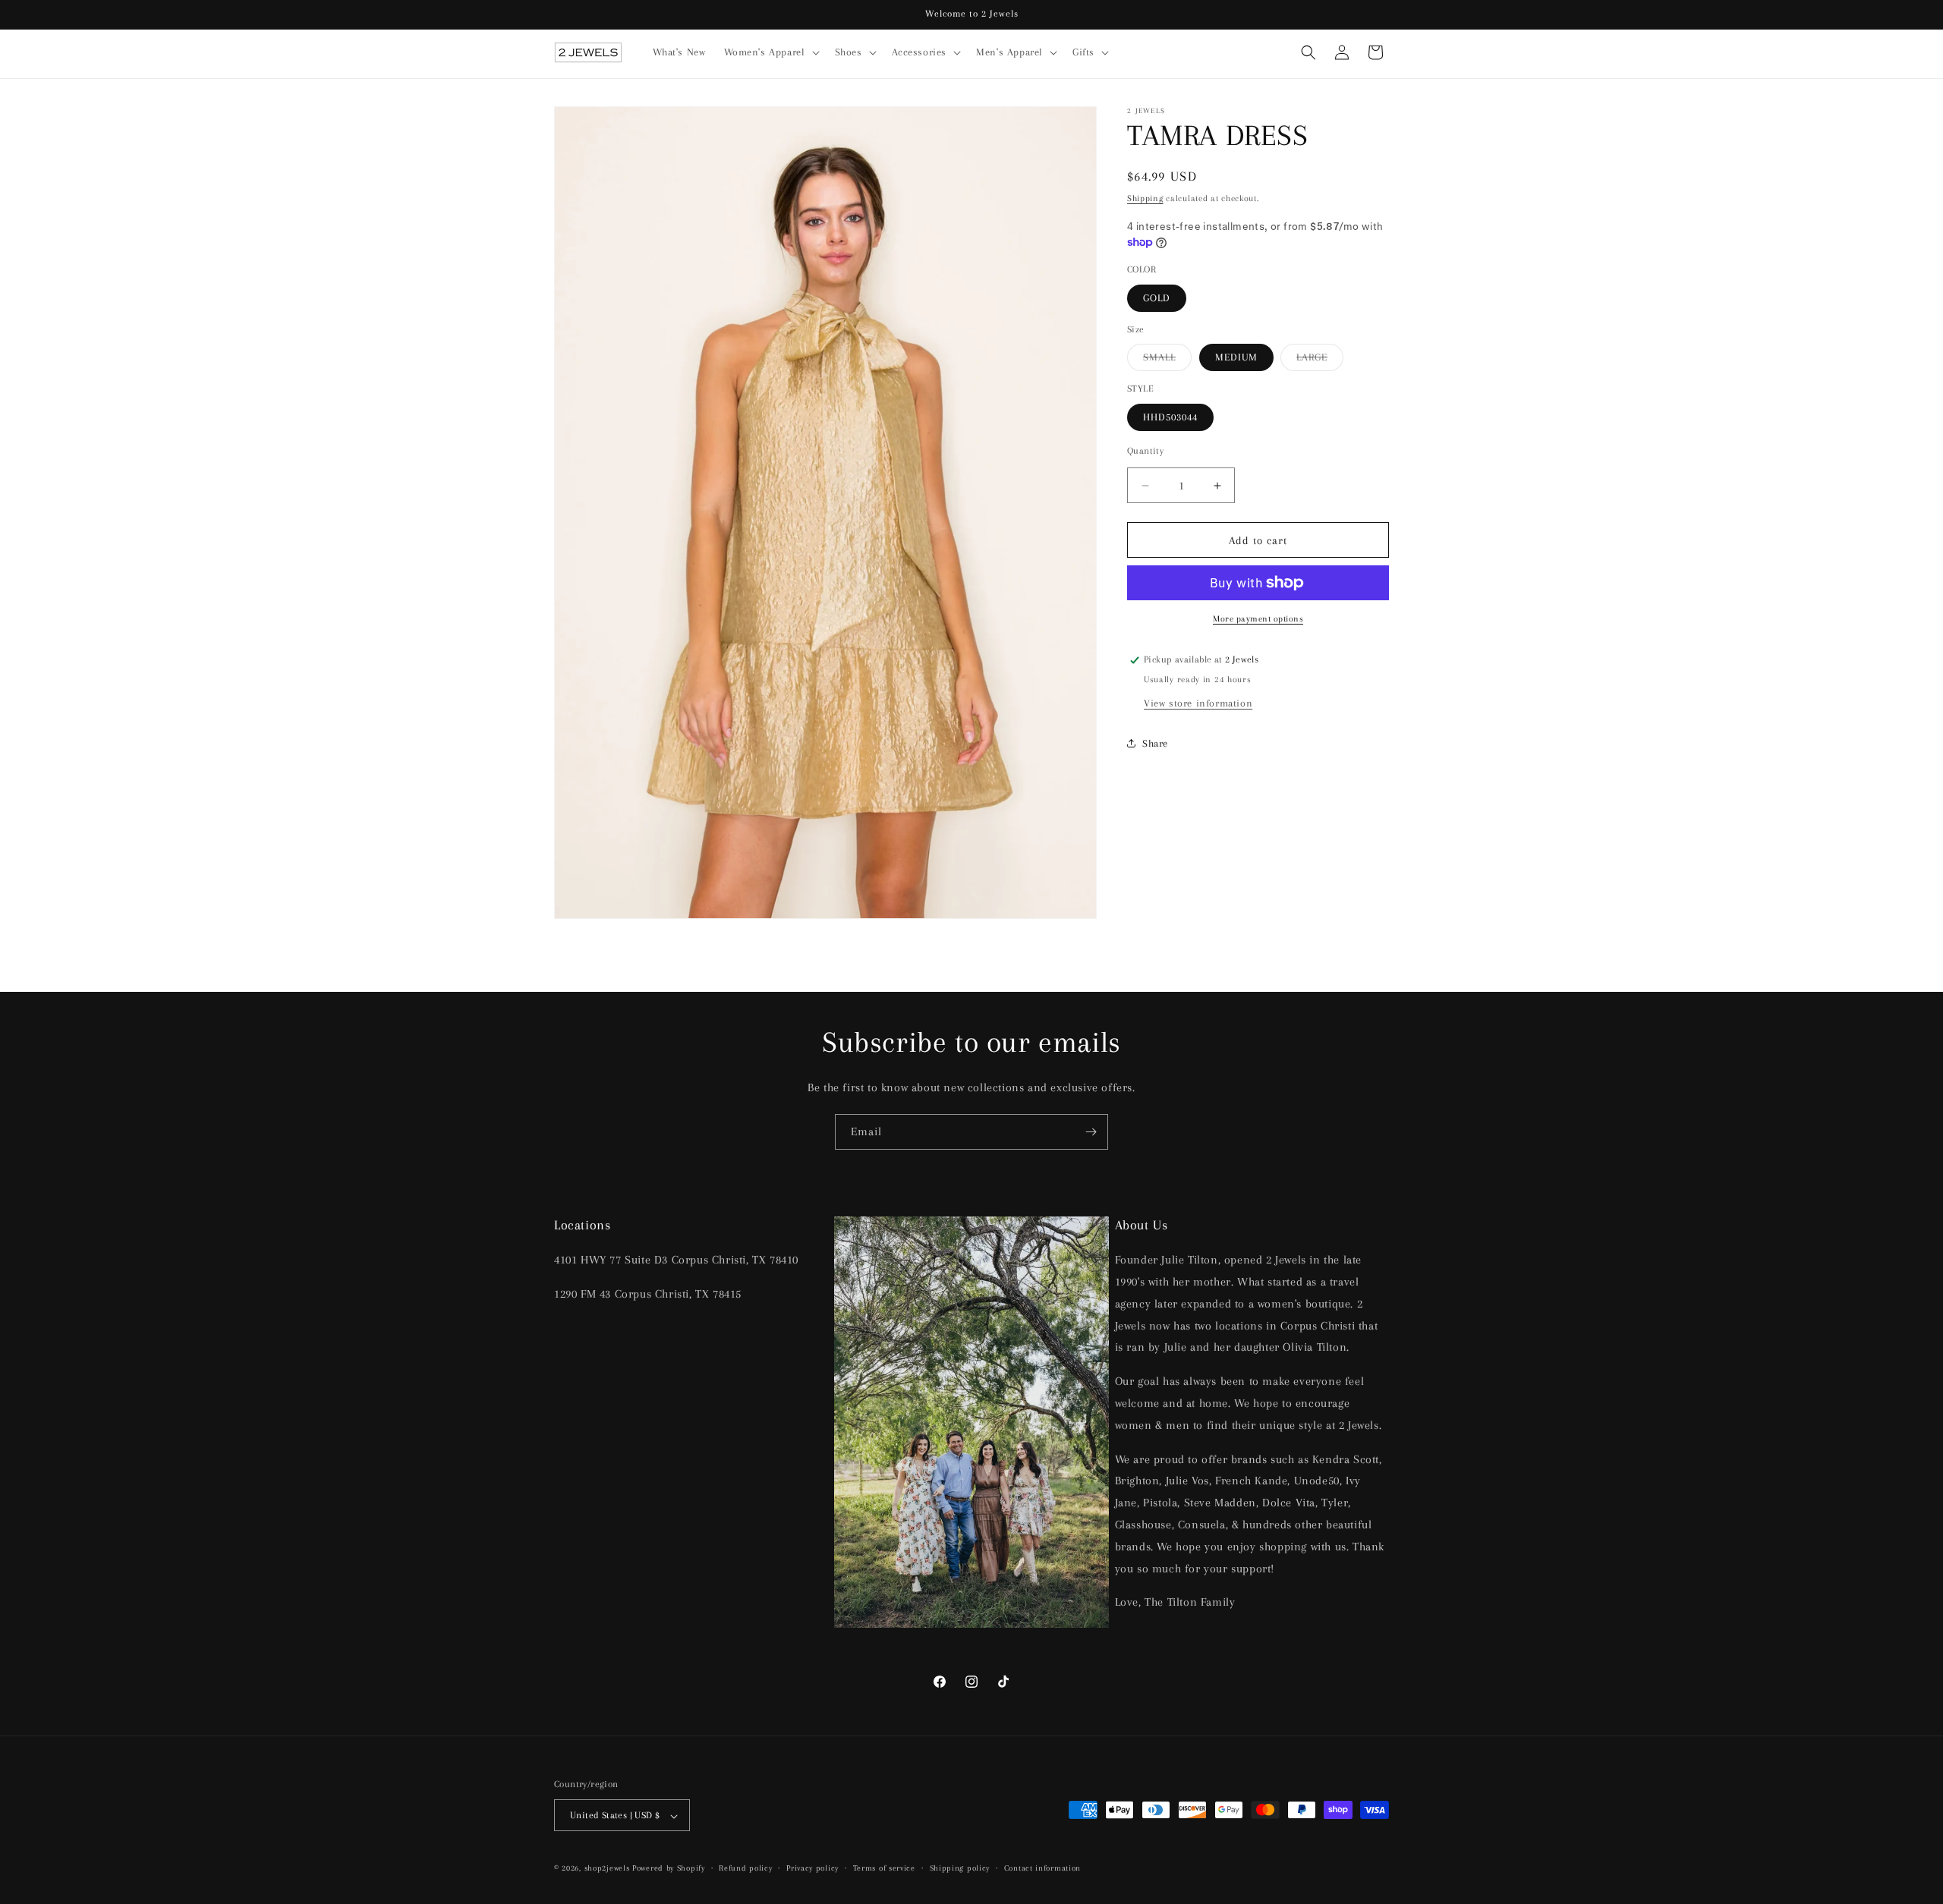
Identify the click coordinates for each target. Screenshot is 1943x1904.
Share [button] (1155, 743)
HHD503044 (1170, 417)
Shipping (1145, 198)
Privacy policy (812, 1868)
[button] (770, 52)
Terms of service (884, 1868)
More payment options (1258, 619)
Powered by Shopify (669, 1869)
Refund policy (745, 1868)
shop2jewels (607, 1869)
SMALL (1167, 361)
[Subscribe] (1091, 1132)
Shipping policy (960, 1868)
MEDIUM (1236, 357)
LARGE (1320, 361)
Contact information (1042, 1868)
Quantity (1145, 451)
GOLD (1157, 298)
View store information (1198, 703)
